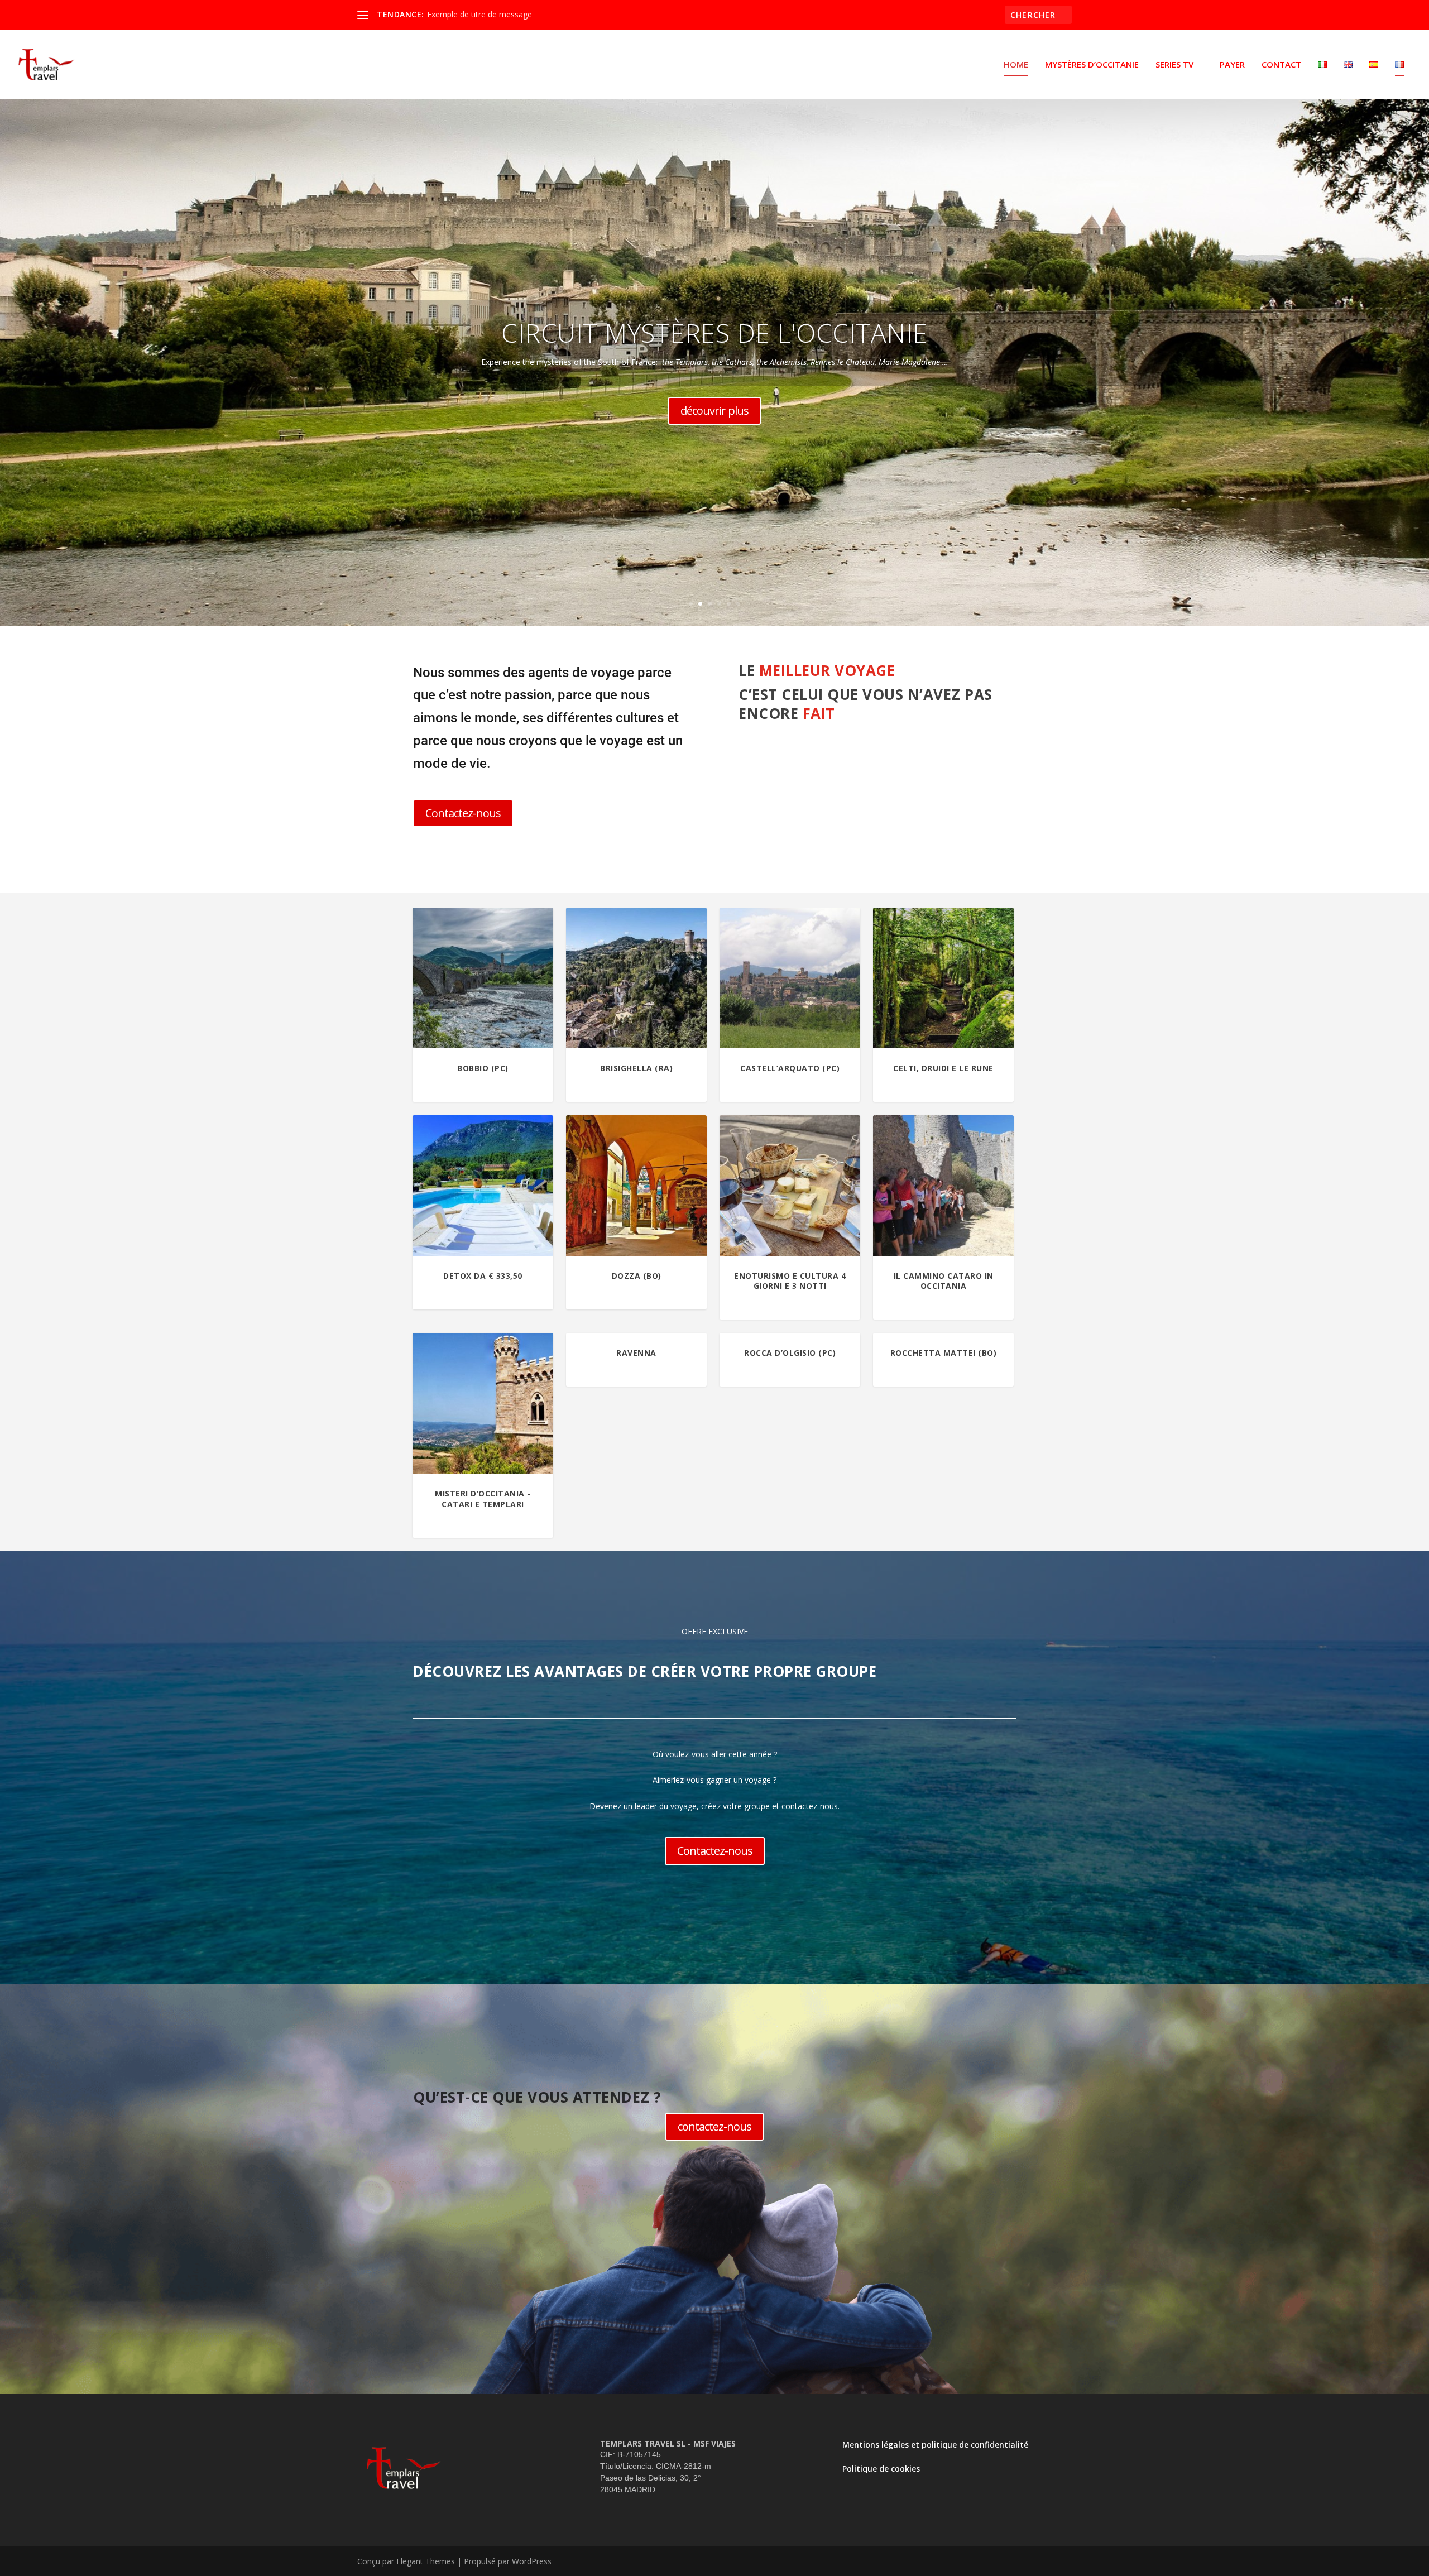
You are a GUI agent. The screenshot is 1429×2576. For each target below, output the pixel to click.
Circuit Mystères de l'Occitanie (714, 333)
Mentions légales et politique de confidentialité (935, 2445)
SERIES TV (1174, 65)
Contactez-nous (463, 813)
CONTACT (1281, 65)
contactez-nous (714, 2126)
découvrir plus (714, 411)
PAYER (1232, 65)
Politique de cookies (881, 2469)
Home (1016, 65)
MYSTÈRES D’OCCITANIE (1092, 65)
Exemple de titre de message (479, 14)
